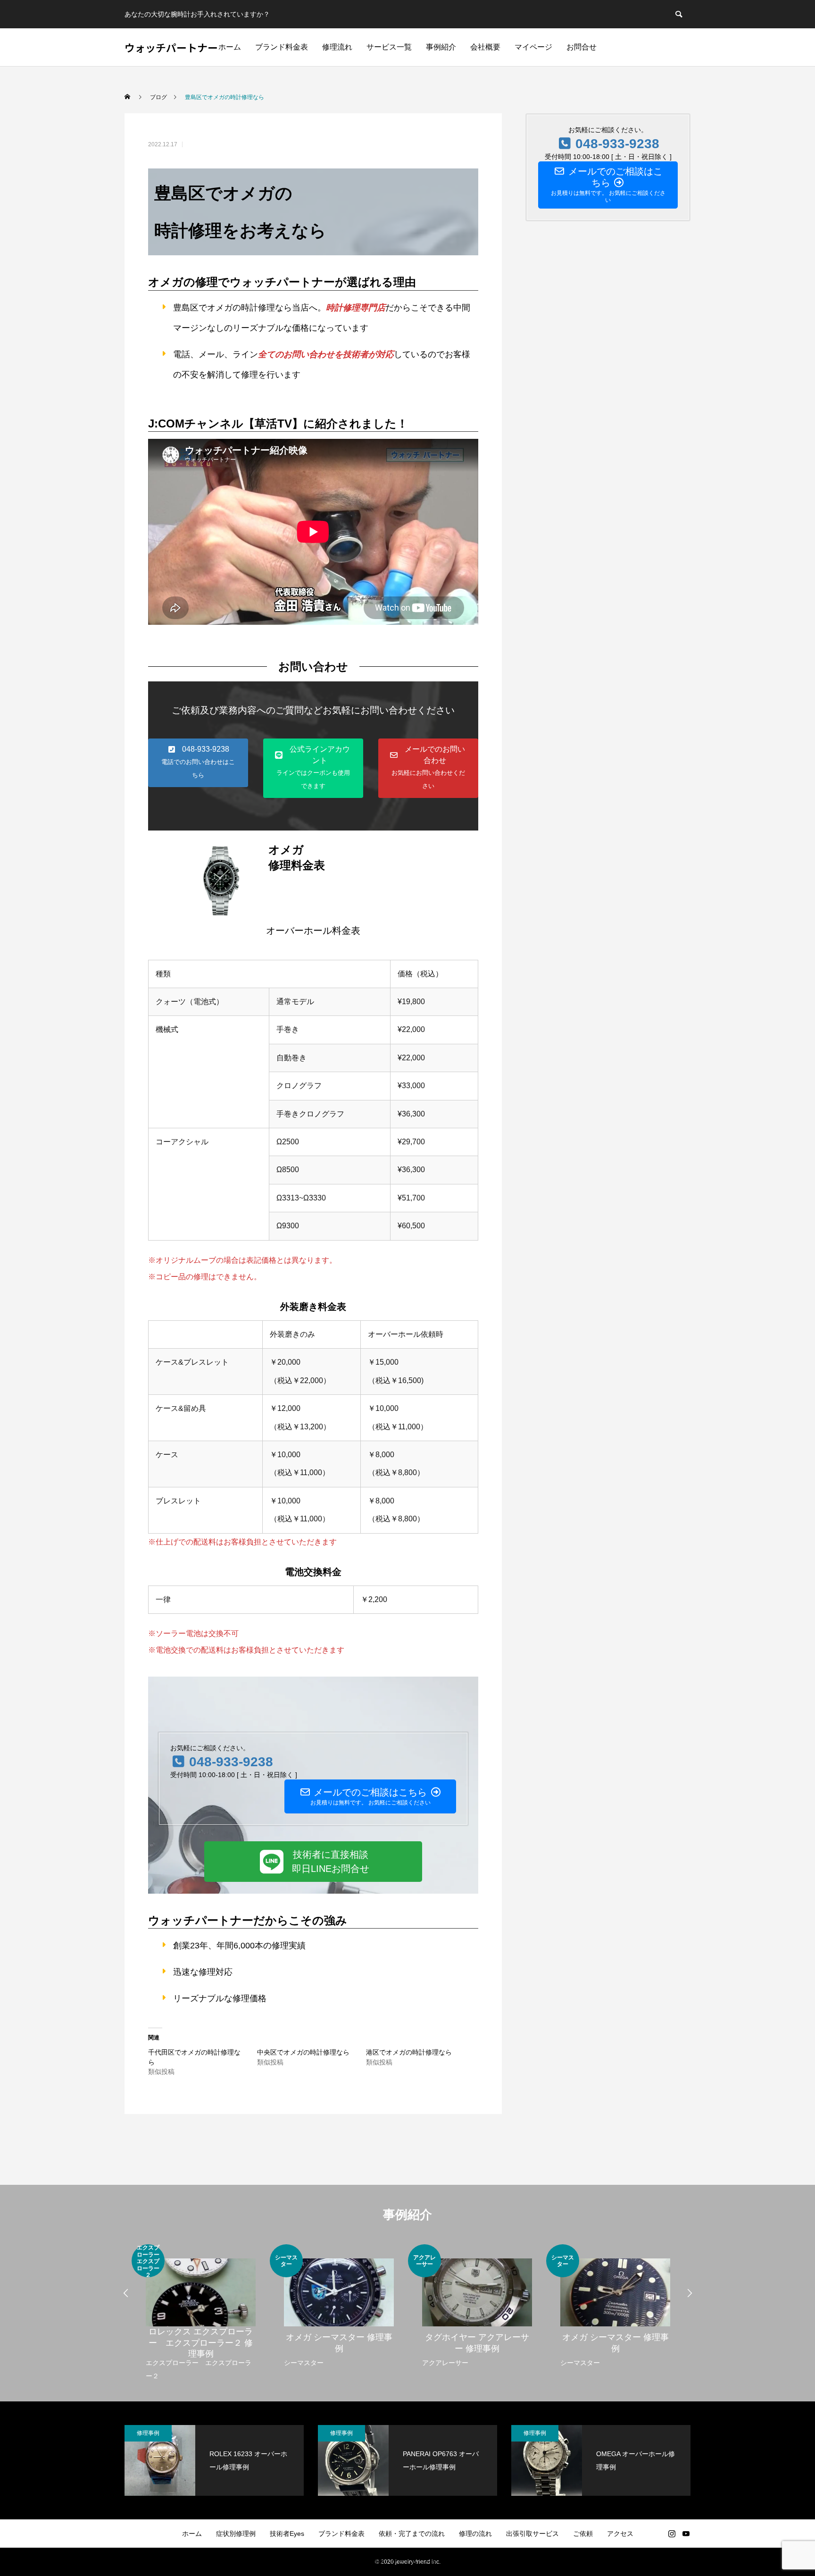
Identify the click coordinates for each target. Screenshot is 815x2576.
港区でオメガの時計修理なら (409, 2052)
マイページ (533, 47)
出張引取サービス (532, 2534)
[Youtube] (686, 2534)
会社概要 (485, 47)
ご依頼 (583, 2534)
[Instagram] (672, 2534)
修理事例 (148, 2433)
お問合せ (582, 47)
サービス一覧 (389, 47)
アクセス (620, 2534)
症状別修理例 (236, 2534)
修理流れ (337, 47)
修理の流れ (475, 2534)
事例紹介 (441, 47)
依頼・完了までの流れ (412, 2534)
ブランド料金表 (282, 47)
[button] (198, 763)
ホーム (230, 47)
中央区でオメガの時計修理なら (303, 2052)
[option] (201, 2313)
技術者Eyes (287, 2534)
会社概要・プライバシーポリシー (407, 2562)
